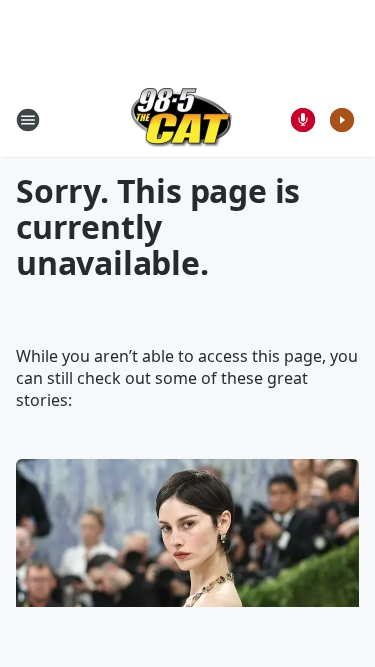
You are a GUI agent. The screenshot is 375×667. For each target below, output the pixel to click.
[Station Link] (181, 119)
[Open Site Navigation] (28, 120)
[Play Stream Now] (342, 120)
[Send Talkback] (303, 120)
